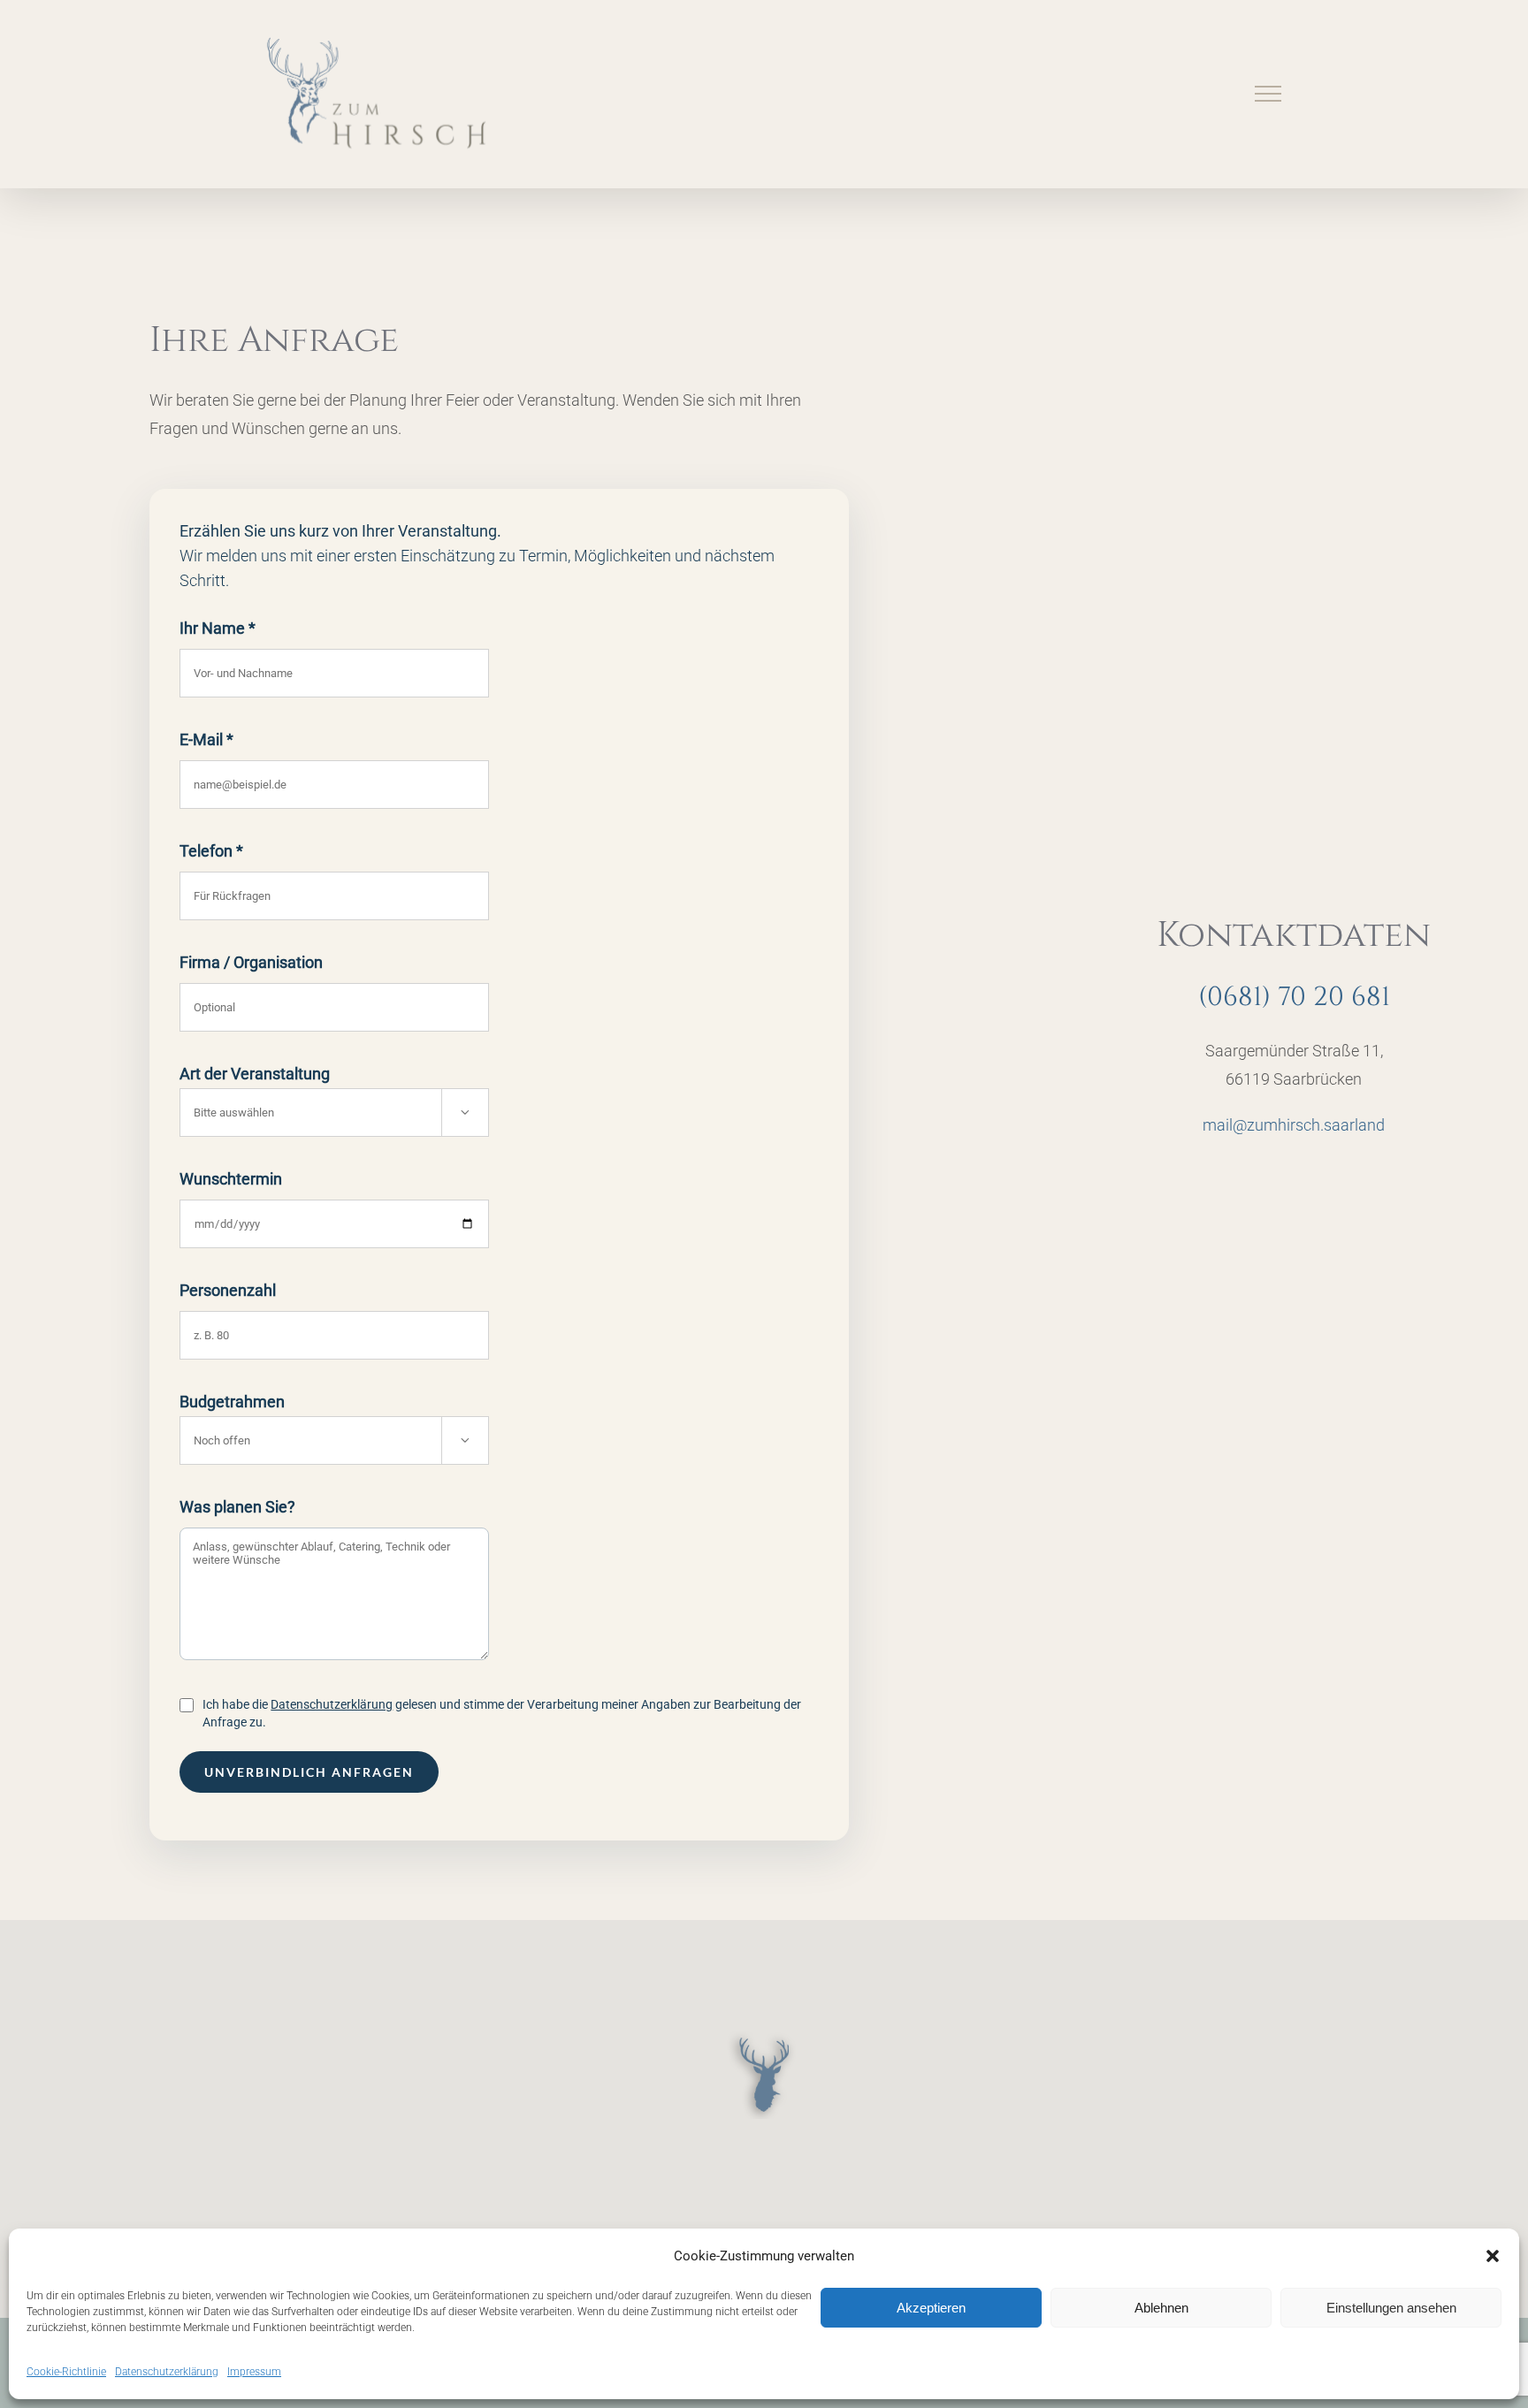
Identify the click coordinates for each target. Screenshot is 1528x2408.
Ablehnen (1161, 2308)
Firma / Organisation (251, 962)
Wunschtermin (231, 1179)
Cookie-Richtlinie (66, 2372)
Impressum (254, 2372)
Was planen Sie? (237, 1507)
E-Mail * (206, 739)
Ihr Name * (218, 628)
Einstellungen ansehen (1391, 2308)
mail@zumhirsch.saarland (1294, 1125)
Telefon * (211, 851)
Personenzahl (228, 1290)
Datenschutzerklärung (167, 2372)
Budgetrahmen (325, 1418)
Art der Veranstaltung (325, 1090)
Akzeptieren (931, 2308)
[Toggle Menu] (1268, 94)
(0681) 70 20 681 (1294, 997)
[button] (1493, 2256)
